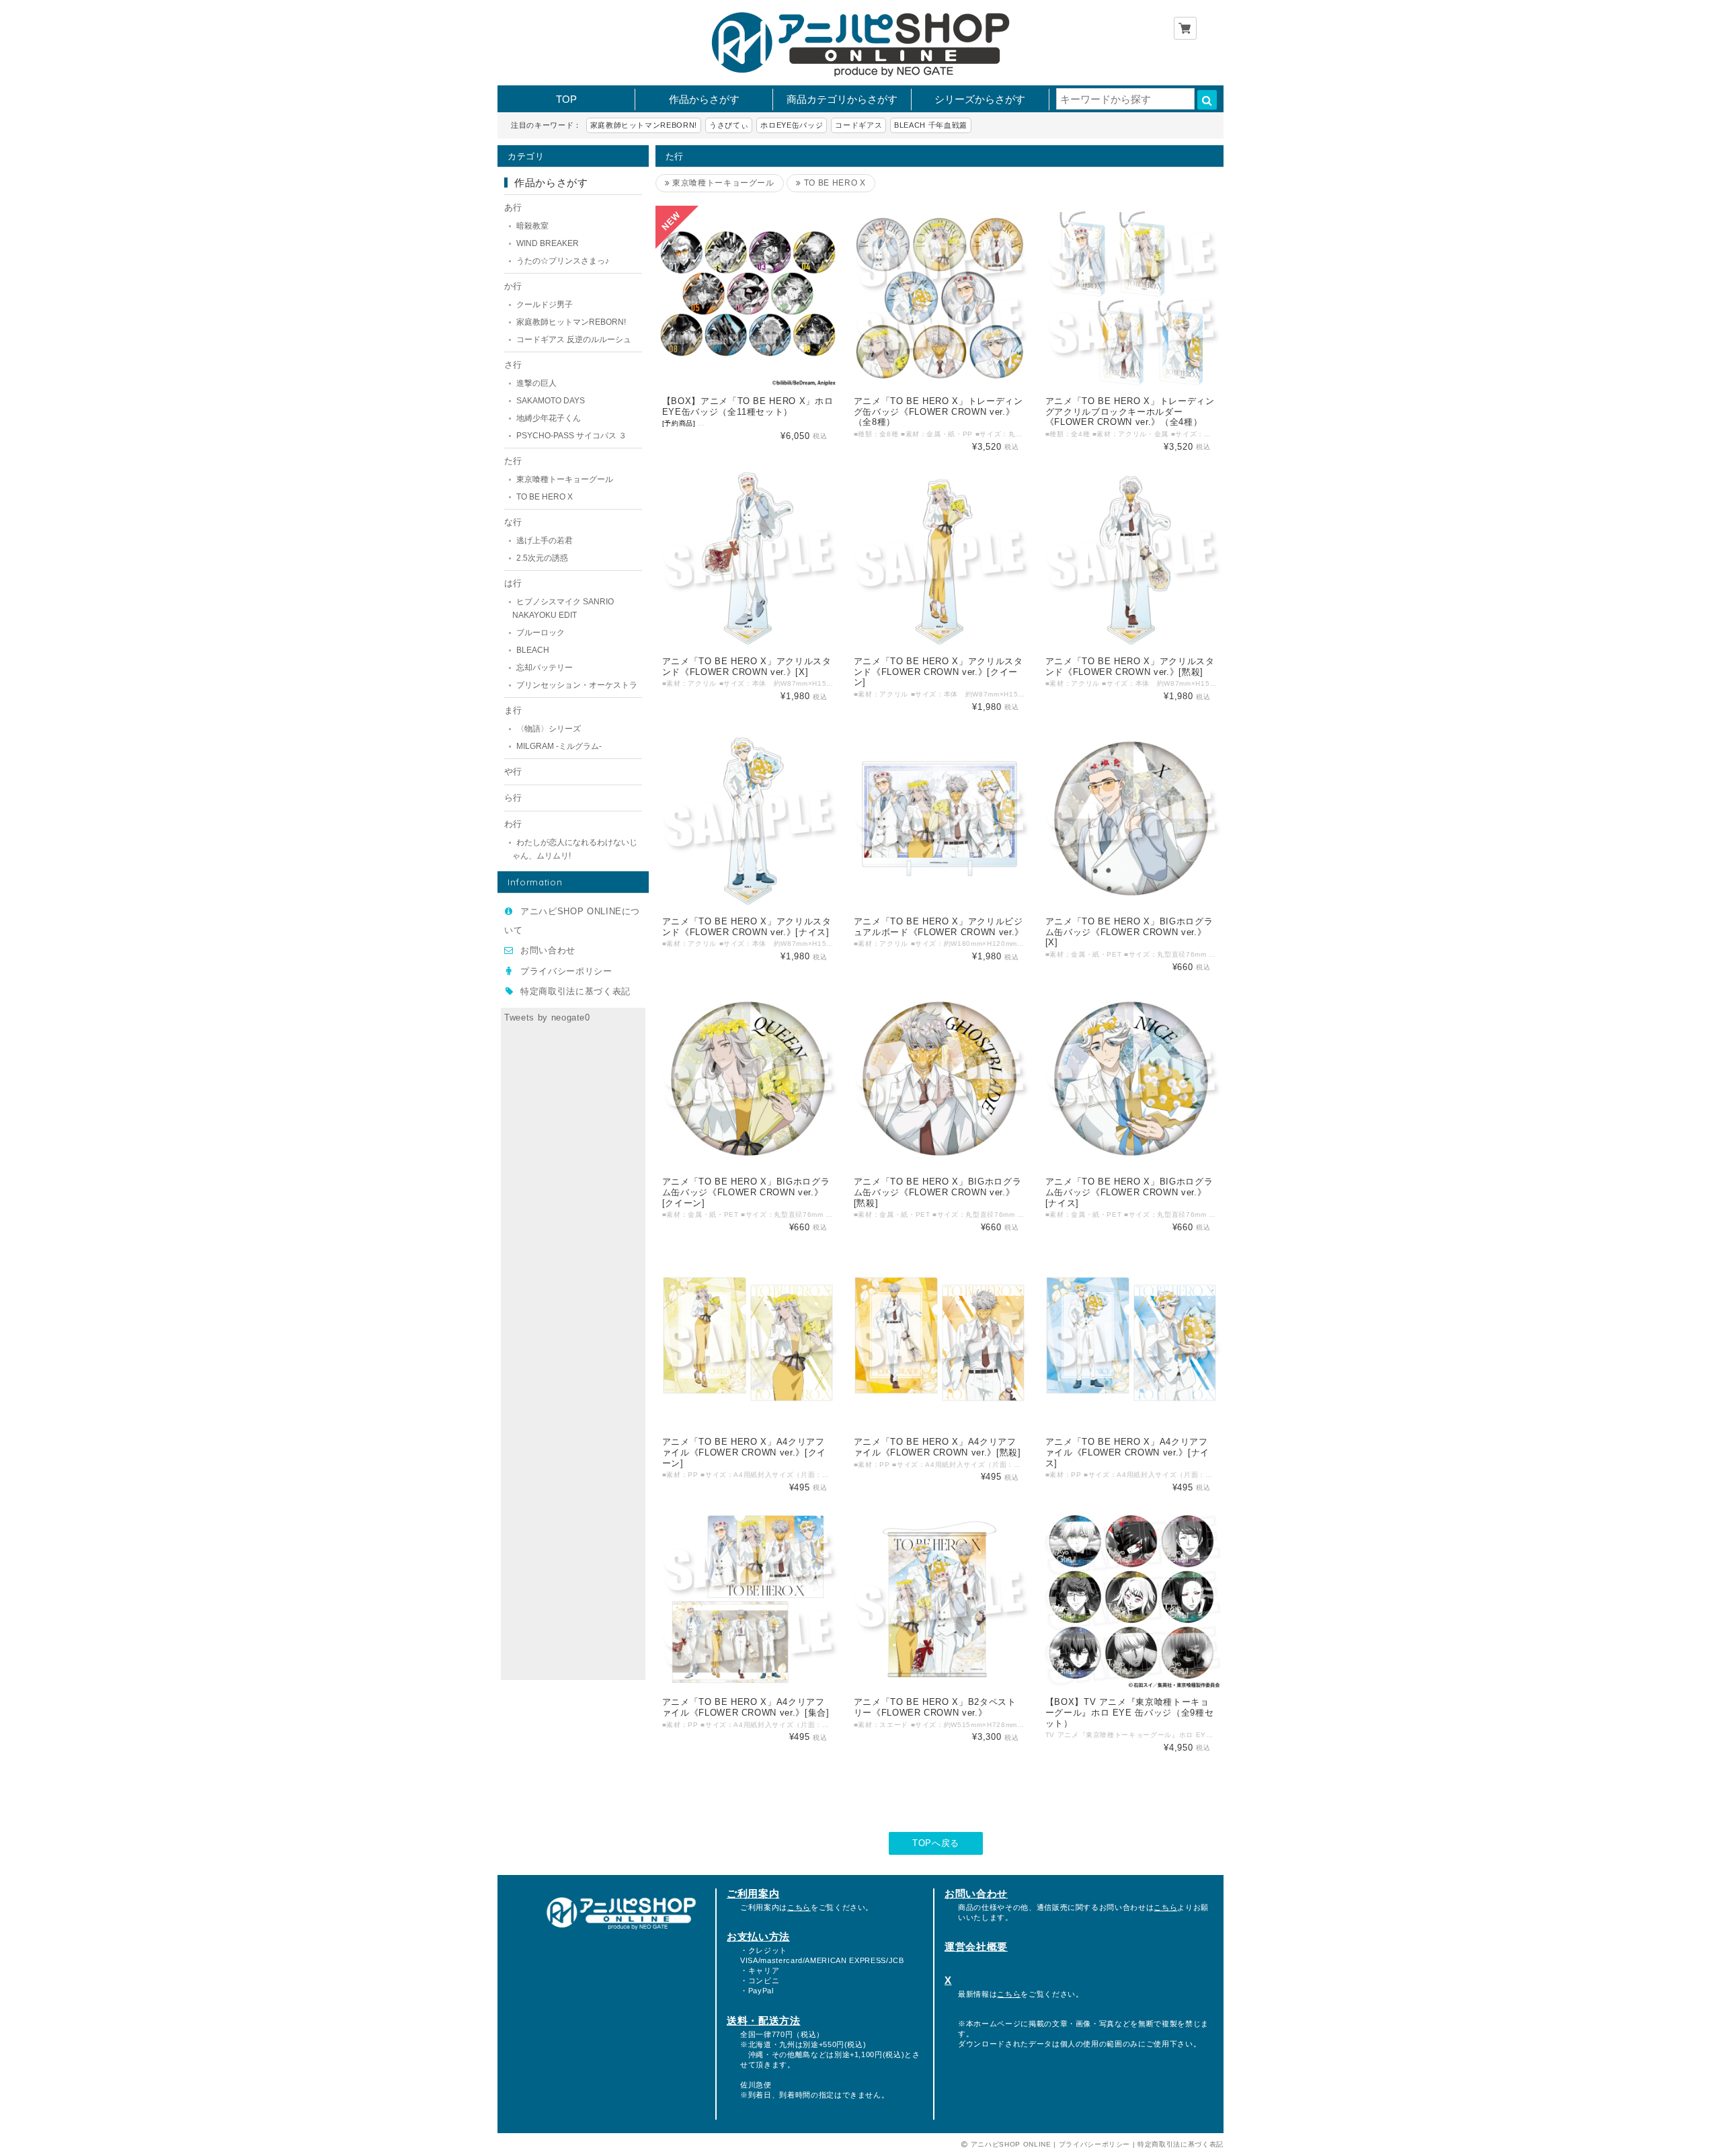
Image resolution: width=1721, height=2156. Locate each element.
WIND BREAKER (548, 243)
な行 (513, 522)
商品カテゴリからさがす (842, 99)
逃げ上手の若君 (545, 541)
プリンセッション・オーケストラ (577, 685)
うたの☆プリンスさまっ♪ (563, 261)
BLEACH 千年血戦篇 (931, 125)
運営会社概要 (976, 1947)
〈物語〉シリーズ (549, 729)
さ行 (513, 365)
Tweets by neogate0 (547, 1017)
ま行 (513, 710)
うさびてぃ (729, 125)
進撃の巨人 (536, 383)
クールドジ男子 (545, 305)
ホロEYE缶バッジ (792, 125)
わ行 (513, 824)
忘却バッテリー (545, 668)
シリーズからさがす (980, 99)
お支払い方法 (758, 1937)
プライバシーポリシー (566, 971)
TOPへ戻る (936, 1843)
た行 (513, 461)
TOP (566, 99)
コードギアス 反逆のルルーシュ (574, 340)
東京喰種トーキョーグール (565, 479)
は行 (513, 583)
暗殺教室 (532, 226)
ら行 (513, 798)
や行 (513, 771)
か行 (513, 286)
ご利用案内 (753, 1893)
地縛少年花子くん (549, 418)
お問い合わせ (548, 950)
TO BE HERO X (545, 497)
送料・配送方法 (764, 2021)
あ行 (513, 207)
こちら (799, 1907)
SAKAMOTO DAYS (551, 401)
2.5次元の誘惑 (542, 558)
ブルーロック (541, 633)
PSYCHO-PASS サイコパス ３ (571, 436)
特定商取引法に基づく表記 (575, 991)
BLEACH (533, 650)
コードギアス (858, 125)
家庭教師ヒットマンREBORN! (644, 125)
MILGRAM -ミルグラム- (559, 746)
